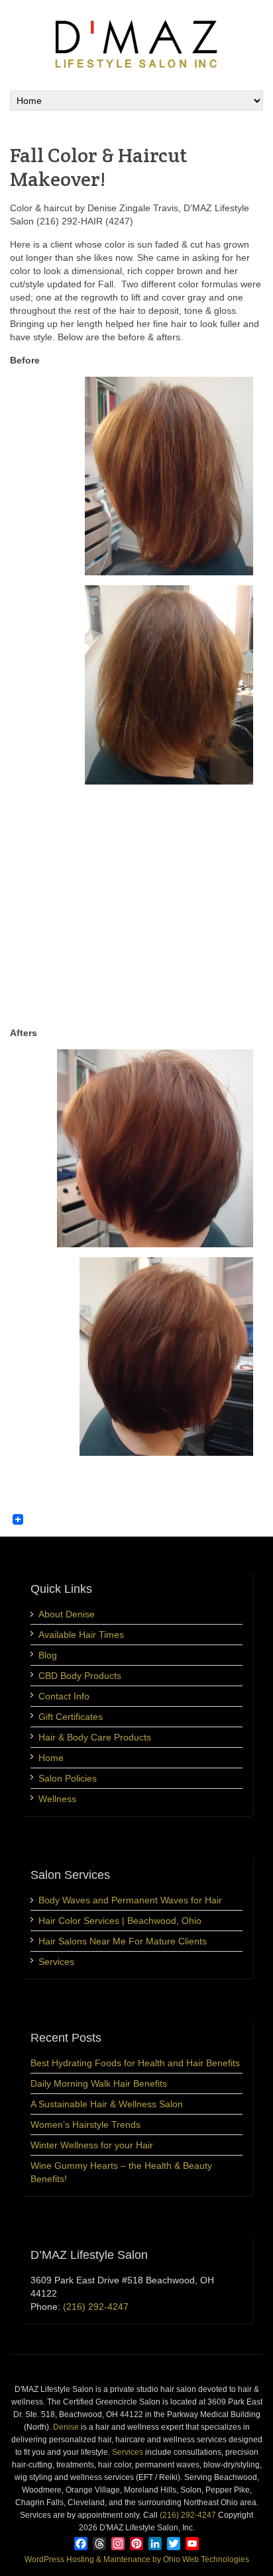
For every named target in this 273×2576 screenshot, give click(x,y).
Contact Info (64, 1696)
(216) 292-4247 (96, 2307)
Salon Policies (68, 1778)
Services (56, 1962)
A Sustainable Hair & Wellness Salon (107, 2104)
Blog (48, 1655)
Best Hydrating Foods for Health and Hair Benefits (135, 2063)
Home (51, 1758)
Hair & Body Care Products (95, 1737)
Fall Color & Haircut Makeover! (99, 167)
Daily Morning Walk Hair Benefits (99, 2083)
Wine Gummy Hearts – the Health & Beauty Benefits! (121, 2172)
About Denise (67, 1614)
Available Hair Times (81, 1635)
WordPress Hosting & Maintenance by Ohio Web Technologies (137, 2559)
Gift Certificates (71, 1717)
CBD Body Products (80, 1676)
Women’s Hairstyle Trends (85, 2124)
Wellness (57, 1799)
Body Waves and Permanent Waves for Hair (130, 1900)
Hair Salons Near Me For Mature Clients (123, 1941)
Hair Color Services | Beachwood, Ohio (120, 1921)
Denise (66, 2427)
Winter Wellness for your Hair (92, 2145)
